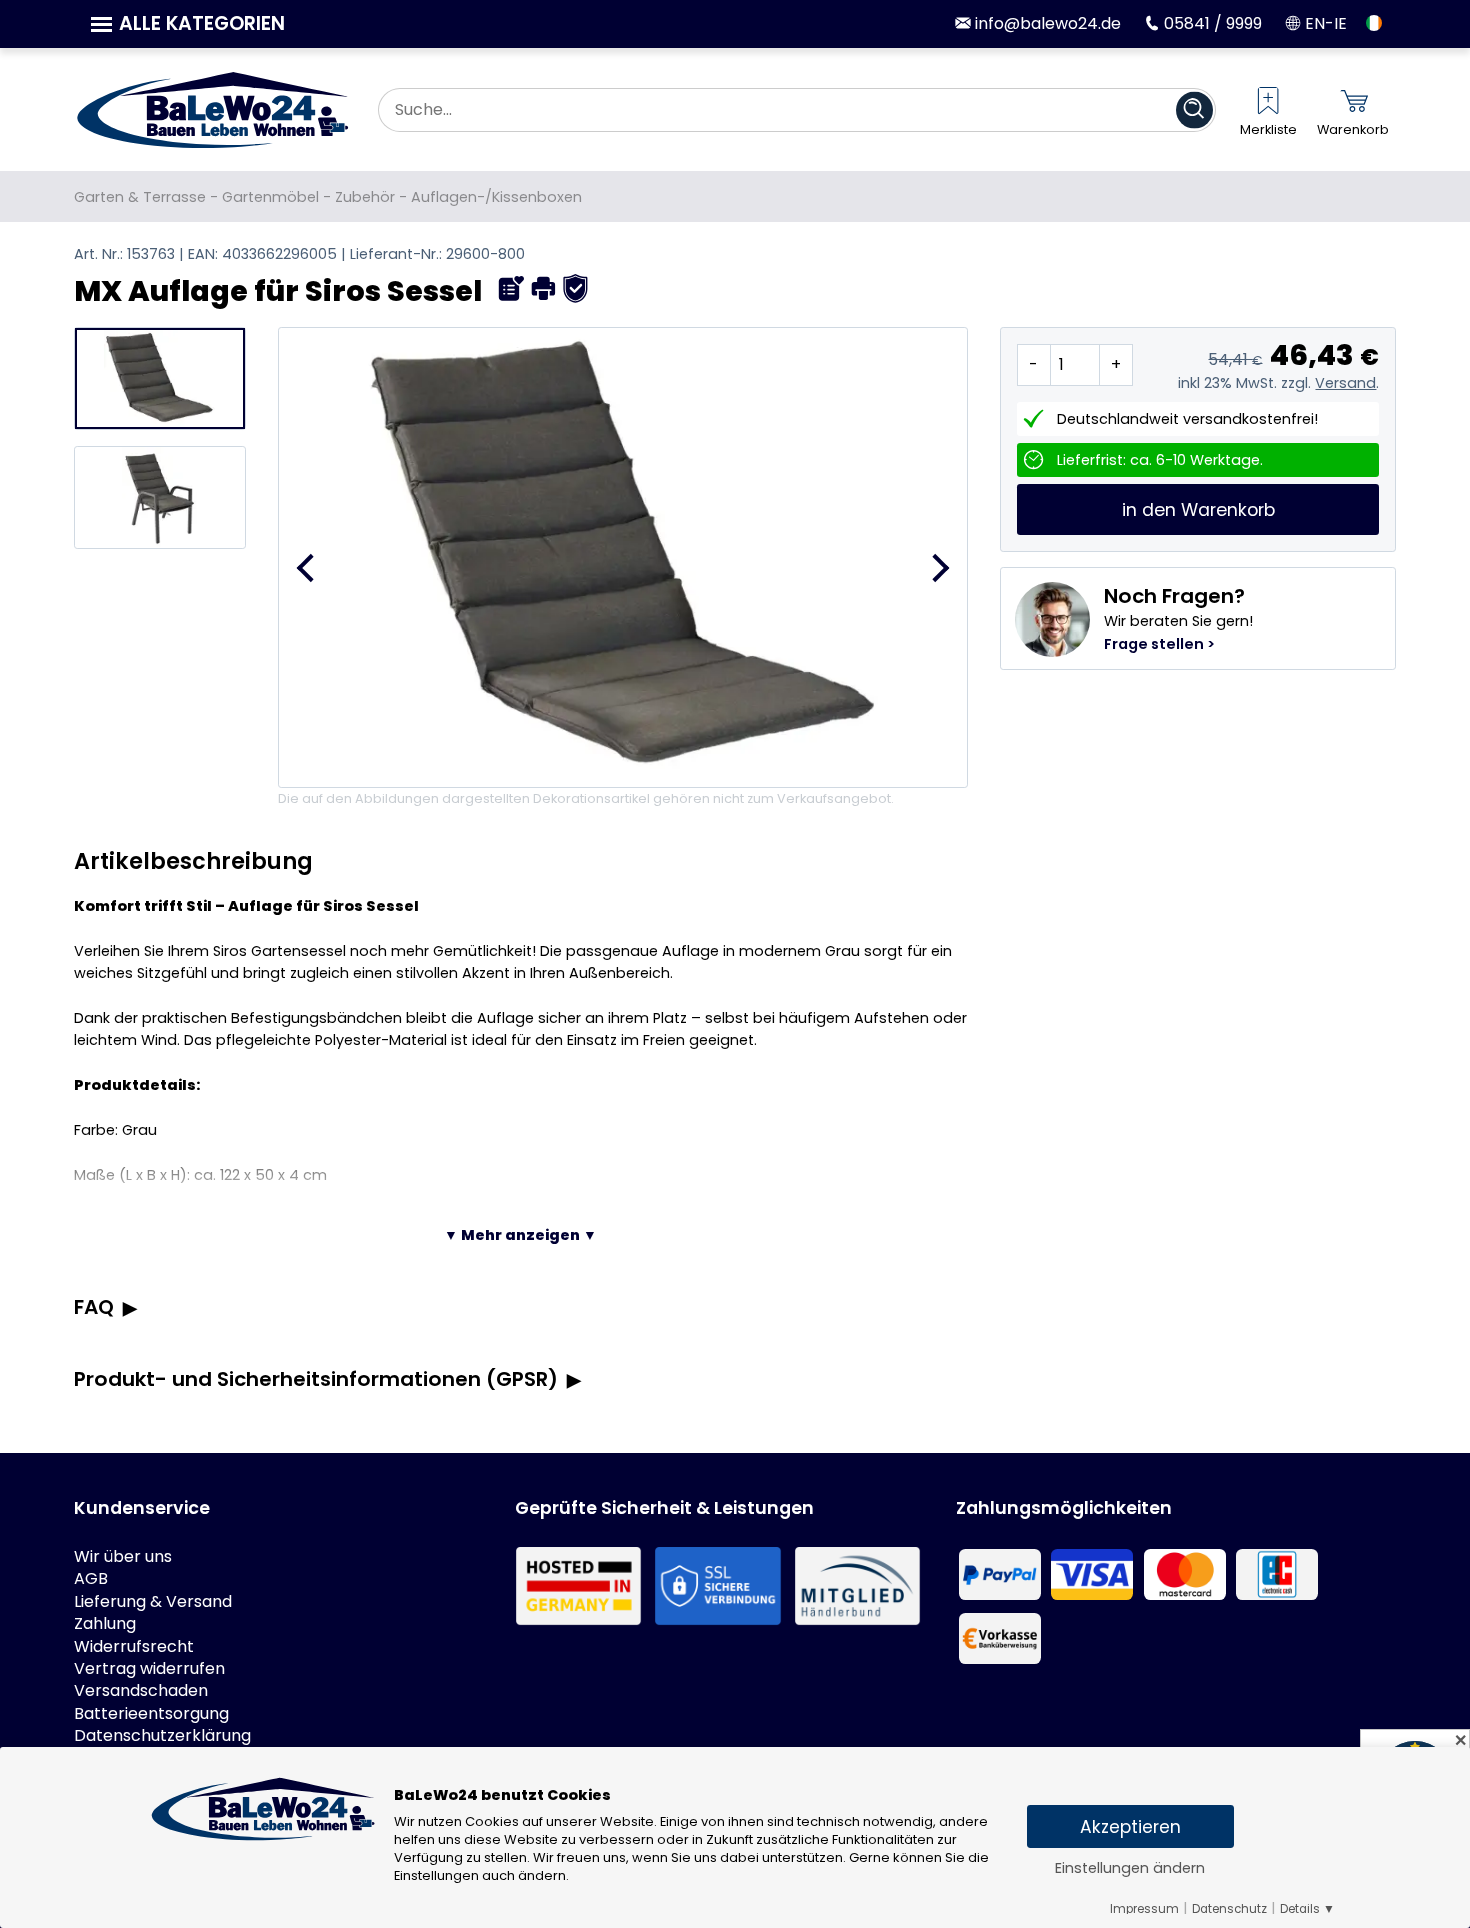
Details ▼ (1307, 1909)
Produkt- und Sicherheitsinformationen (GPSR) (316, 1379)
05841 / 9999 (1211, 23)
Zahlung (105, 1624)
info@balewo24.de (1045, 23)
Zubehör (365, 197)
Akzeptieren (1130, 1827)
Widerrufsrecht (134, 1647)
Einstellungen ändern (1130, 1868)
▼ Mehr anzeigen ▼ (520, 1235)
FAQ (94, 1307)
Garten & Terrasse (140, 197)
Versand (1345, 383)
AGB (91, 1579)
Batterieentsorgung (151, 1714)
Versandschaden (141, 1691)
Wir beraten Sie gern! (1178, 618)
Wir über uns (123, 1557)
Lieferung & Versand (153, 1602)
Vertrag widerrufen (149, 1669)
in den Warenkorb (1198, 510)
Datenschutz (1229, 1909)
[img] (511, 288)
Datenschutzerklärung (162, 1736)
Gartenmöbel (270, 197)
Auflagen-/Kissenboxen (496, 197)
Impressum (1144, 1909)
